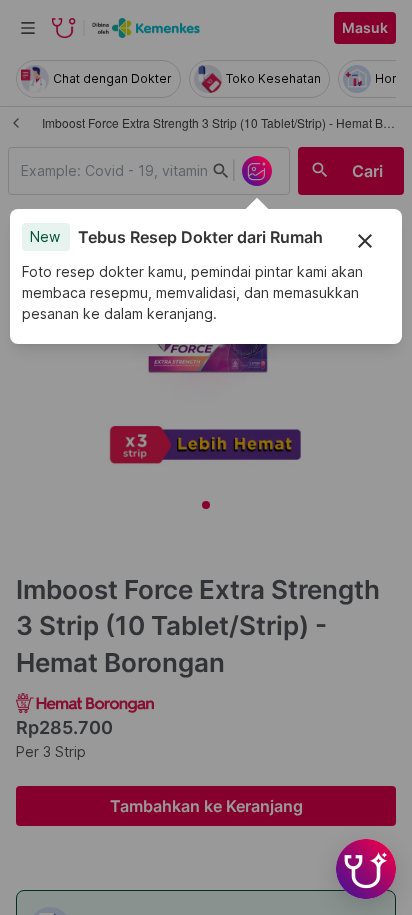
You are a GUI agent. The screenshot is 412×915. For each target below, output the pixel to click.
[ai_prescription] (257, 171)
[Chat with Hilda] (366, 869)
